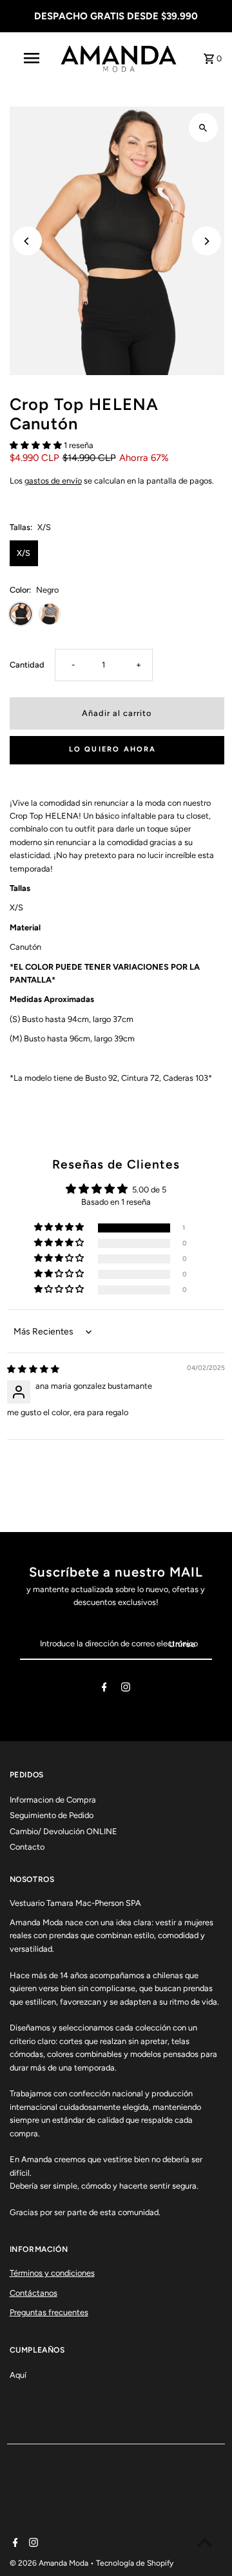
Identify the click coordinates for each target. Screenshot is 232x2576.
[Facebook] (104, 1689)
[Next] (207, 241)
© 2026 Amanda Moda (50, 2563)
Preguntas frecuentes (49, 2312)
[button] (37, 445)
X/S (24, 553)
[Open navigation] (31, 58)
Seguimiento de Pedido (52, 1815)
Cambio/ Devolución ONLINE (63, 1831)
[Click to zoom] (203, 128)
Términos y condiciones (52, 2273)
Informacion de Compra (53, 1800)
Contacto (27, 1847)
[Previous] (27, 241)
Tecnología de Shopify (135, 2563)
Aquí (18, 2375)
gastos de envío (53, 481)
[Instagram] (126, 1689)
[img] (33, 1369)
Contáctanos (34, 2293)
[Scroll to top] (205, 2542)
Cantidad (27, 665)
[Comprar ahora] (117, 750)
